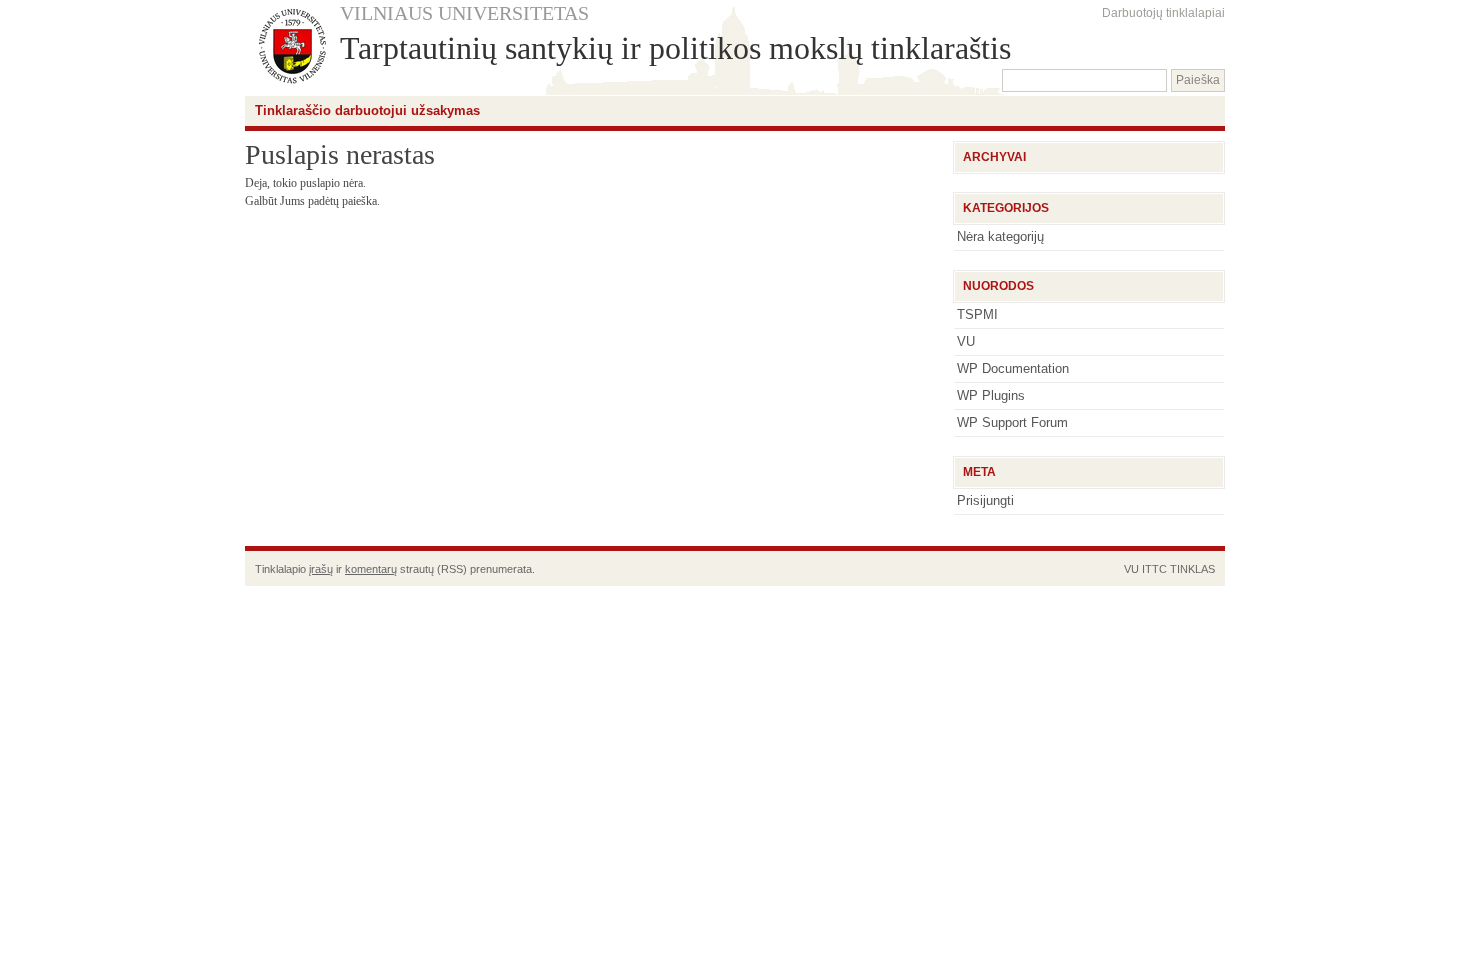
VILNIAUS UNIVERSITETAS (464, 13)
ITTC (1154, 569)
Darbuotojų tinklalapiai (1163, 13)
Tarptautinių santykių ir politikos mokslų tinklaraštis (675, 48)
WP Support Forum (1012, 422)
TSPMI (977, 314)
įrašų (321, 569)
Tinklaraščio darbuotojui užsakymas (367, 110)
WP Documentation (1013, 368)
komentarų (371, 569)
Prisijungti (985, 500)
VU (966, 341)
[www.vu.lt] (292, 47)
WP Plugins (991, 395)
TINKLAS (1192, 569)
